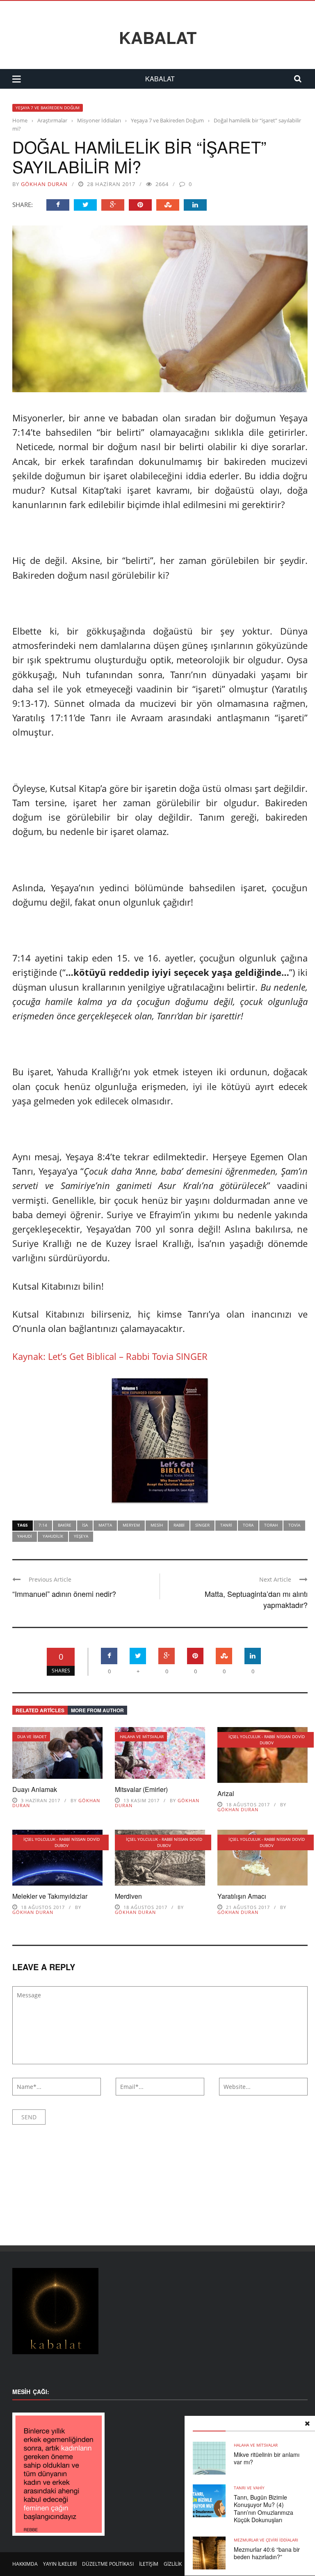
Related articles (40, 1710)
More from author (97, 1710)
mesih (157, 1525)
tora (248, 1525)
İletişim (149, 2564)
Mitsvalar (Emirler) (141, 1789)
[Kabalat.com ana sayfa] (160, 2311)
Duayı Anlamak (35, 1789)
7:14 (43, 1525)
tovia (294, 1525)
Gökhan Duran (44, 184)
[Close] (307, 2424)
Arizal (226, 1793)
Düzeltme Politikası (108, 2564)
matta (105, 1525)
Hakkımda (25, 2564)
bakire (65, 1525)
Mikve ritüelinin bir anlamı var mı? (267, 2458)
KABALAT (158, 37)
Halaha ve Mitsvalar (142, 1736)
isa (85, 1525)
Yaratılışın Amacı (242, 1896)
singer (202, 1525)
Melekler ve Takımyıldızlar (50, 1896)
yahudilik (53, 1536)
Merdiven (128, 1896)
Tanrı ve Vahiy (249, 2488)
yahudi (25, 1536)
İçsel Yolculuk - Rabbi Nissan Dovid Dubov (267, 1740)
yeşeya (81, 1536)
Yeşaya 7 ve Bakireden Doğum (48, 108)
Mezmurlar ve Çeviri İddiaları (266, 2540)
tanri (226, 1525)
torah (271, 1525)
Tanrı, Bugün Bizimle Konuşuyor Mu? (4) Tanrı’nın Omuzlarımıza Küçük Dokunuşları (264, 2508)
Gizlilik (173, 2564)
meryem (131, 1525)
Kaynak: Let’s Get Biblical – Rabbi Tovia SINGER (110, 1356)
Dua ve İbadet (32, 1736)
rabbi (179, 1525)
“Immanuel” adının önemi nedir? (64, 1594)
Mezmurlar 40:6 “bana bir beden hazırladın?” (267, 2553)
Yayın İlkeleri (60, 2564)
